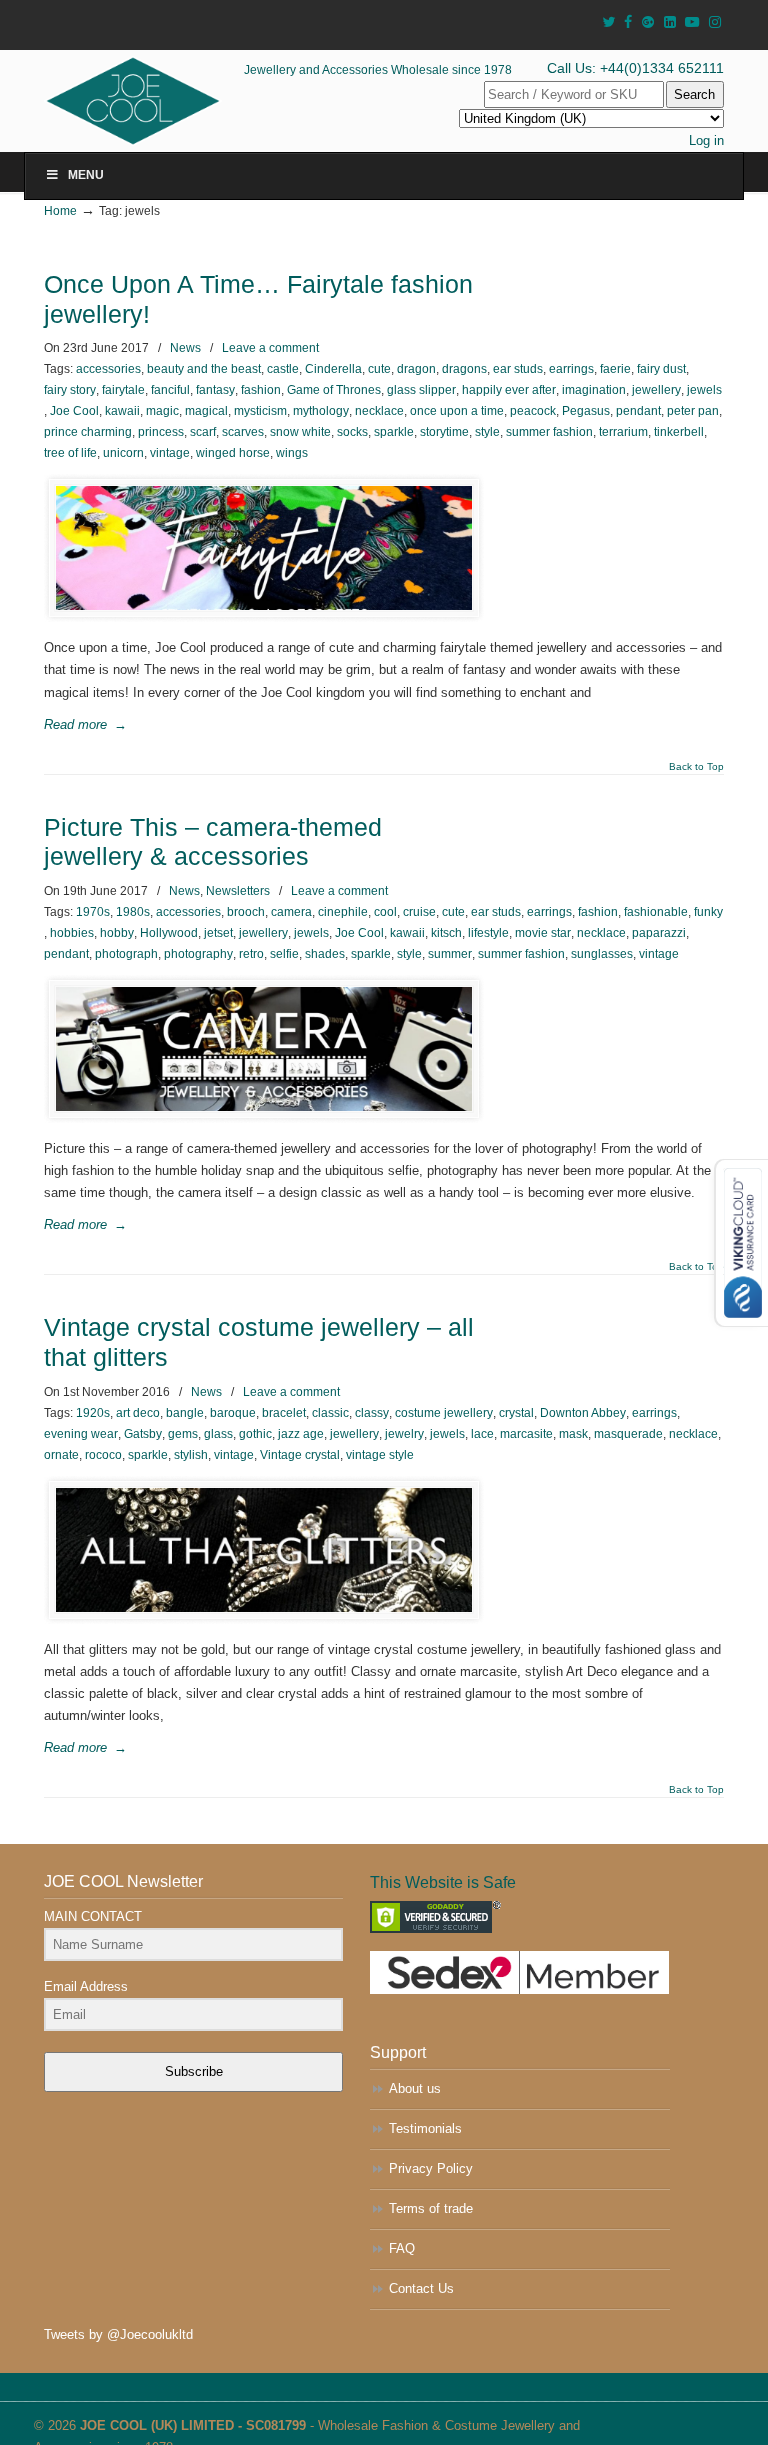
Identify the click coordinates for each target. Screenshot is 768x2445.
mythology (321, 411)
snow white (300, 432)
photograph (126, 954)
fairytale (123, 390)
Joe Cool (74, 411)
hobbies (72, 933)
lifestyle (488, 933)
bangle (185, 1413)
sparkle (394, 432)
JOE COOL (161, 101)
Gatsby (143, 1434)
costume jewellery (444, 1413)
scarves (243, 432)
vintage (170, 453)
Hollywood (169, 933)
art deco (138, 1413)
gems (183, 1434)
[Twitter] (608, 22)
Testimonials (425, 2128)
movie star (543, 933)
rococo (103, 1455)
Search (694, 94)
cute (379, 369)
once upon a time (457, 411)
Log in (706, 140)
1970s (93, 912)
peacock (533, 411)
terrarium (623, 432)
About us (415, 2088)
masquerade (628, 1434)
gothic (255, 1434)
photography (198, 954)
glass (218, 1434)
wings (292, 453)
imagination (594, 390)
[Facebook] (628, 22)
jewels (704, 390)
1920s (93, 1413)
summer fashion (549, 432)
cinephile (343, 912)
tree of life (70, 453)
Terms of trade (431, 2208)
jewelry (404, 1434)
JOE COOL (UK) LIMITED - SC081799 (193, 2425)
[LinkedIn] (670, 22)
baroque (233, 1413)
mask (573, 1434)
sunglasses (602, 954)
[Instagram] (715, 22)
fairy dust (661, 369)
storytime (444, 432)
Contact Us (421, 2288)
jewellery (656, 390)
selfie (284, 954)
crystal (516, 1413)
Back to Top (696, 767)
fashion (261, 390)
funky (708, 912)
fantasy (215, 390)
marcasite (526, 1434)
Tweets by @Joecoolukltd (118, 2334)
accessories (108, 369)
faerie (615, 369)
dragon (416, 369)
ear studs (518, 369)
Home (60, 210)
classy (372, 1413)
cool (385, 912)
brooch (246, 912)
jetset (218, 933)
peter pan (693, 411)
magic (162, 411)
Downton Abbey (583, 1413)
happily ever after (509, 390)
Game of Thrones (334, 390)
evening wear (81, 1434)
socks (352, 432)
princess (161, 432)
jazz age (301, 1434)
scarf (203, 432)
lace (482, 1434)
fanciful (170, 390)
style (487, 432)
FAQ (402, 2248)
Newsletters (238, 891)
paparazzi (659, 933)
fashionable (656, 912)
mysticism (260, 411)
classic (330, 1413)
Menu (86, 175)
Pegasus (586, 411)
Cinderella (333, 369)
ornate (61, 1455)
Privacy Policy (431, 2168)
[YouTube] (693, 22)
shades (325, 954)
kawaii (122, 411)
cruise (419, 912)
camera (291, 912)
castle (283, 369)
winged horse (233, 453)
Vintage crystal (300, 1455)
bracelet (284, 1413)
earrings (571, 369)
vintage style (380, 1455)
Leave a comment (270, 348)
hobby (117, 933)
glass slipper (421, 390)
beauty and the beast (204, 369)
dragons (464, 369)
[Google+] (648, 22)
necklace (379, 411)
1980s (133, 912)
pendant (638, 411)
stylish (191, 1455)
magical (206, 411)
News (185, 348)
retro (251, 954)
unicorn (123, 453)
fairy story (70, 390)
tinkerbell (679, 432)
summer (450, 954)
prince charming (88, 432)
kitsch (446, 933)
